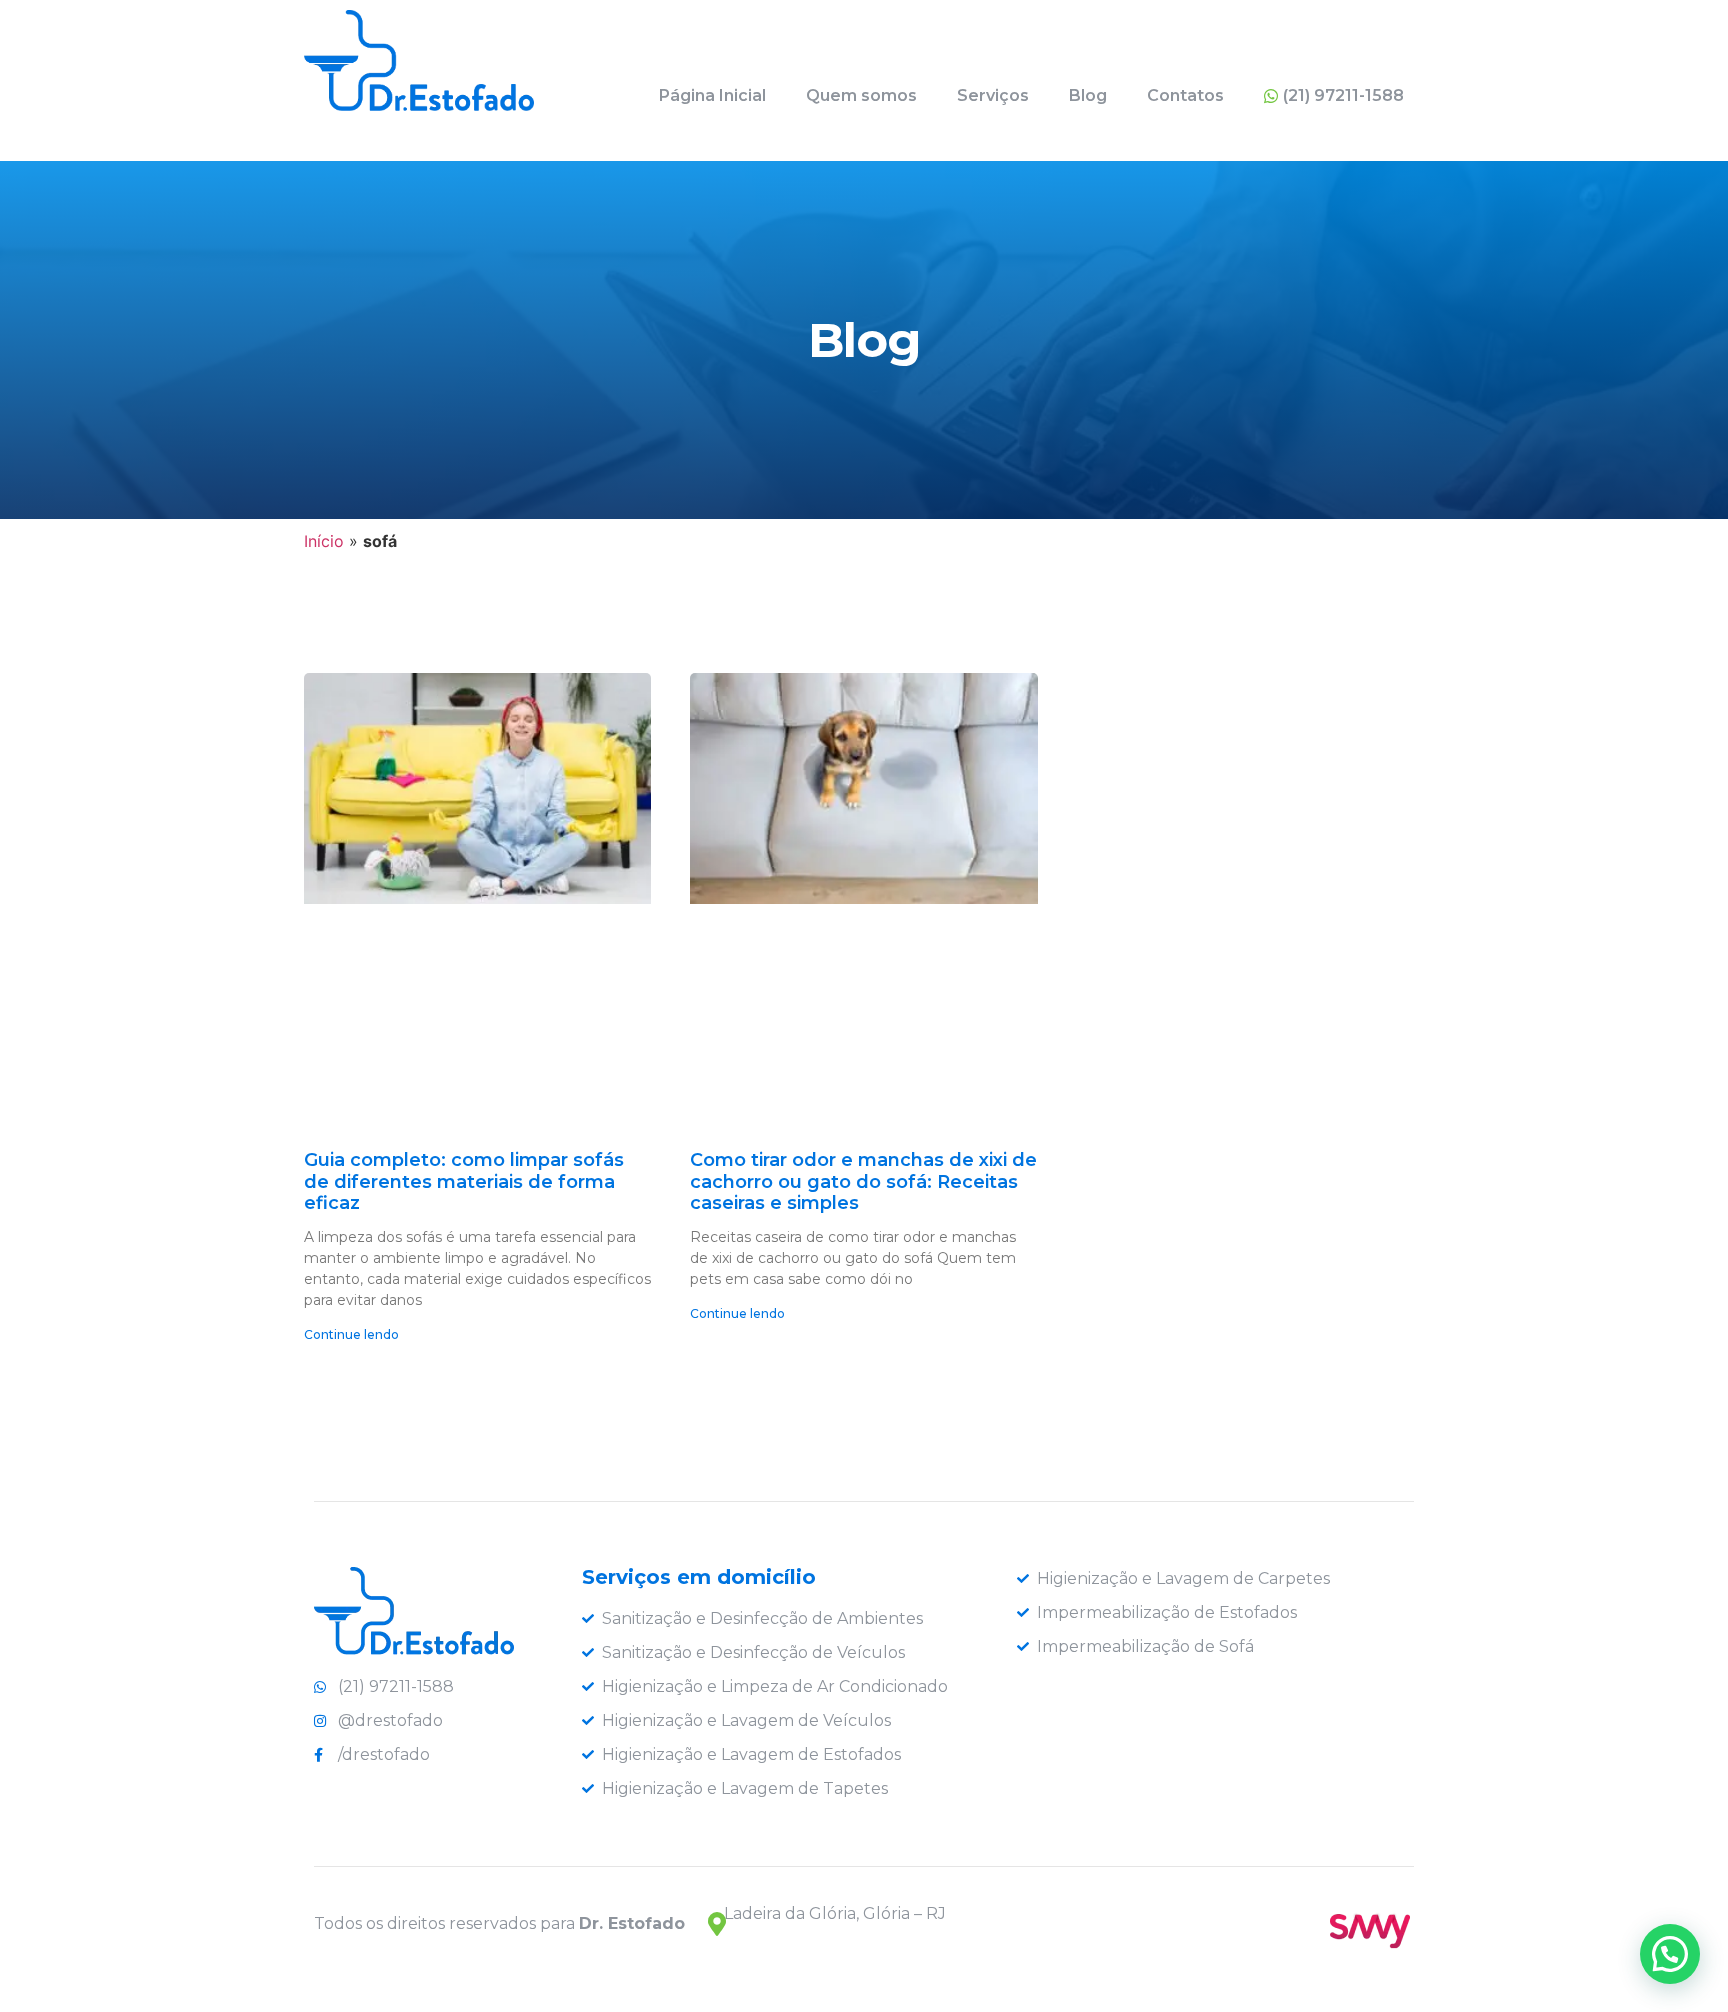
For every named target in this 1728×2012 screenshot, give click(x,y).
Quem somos (861, 95)
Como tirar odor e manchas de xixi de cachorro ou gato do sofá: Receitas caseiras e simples (863, 1181)
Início (324, 541)
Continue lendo (351, 1334)
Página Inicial (712, 95)
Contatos (1185, 95)
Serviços (993, 95)
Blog (1088, 95)
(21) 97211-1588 (1343, 95)
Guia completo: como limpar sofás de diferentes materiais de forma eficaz (464, 1181)
